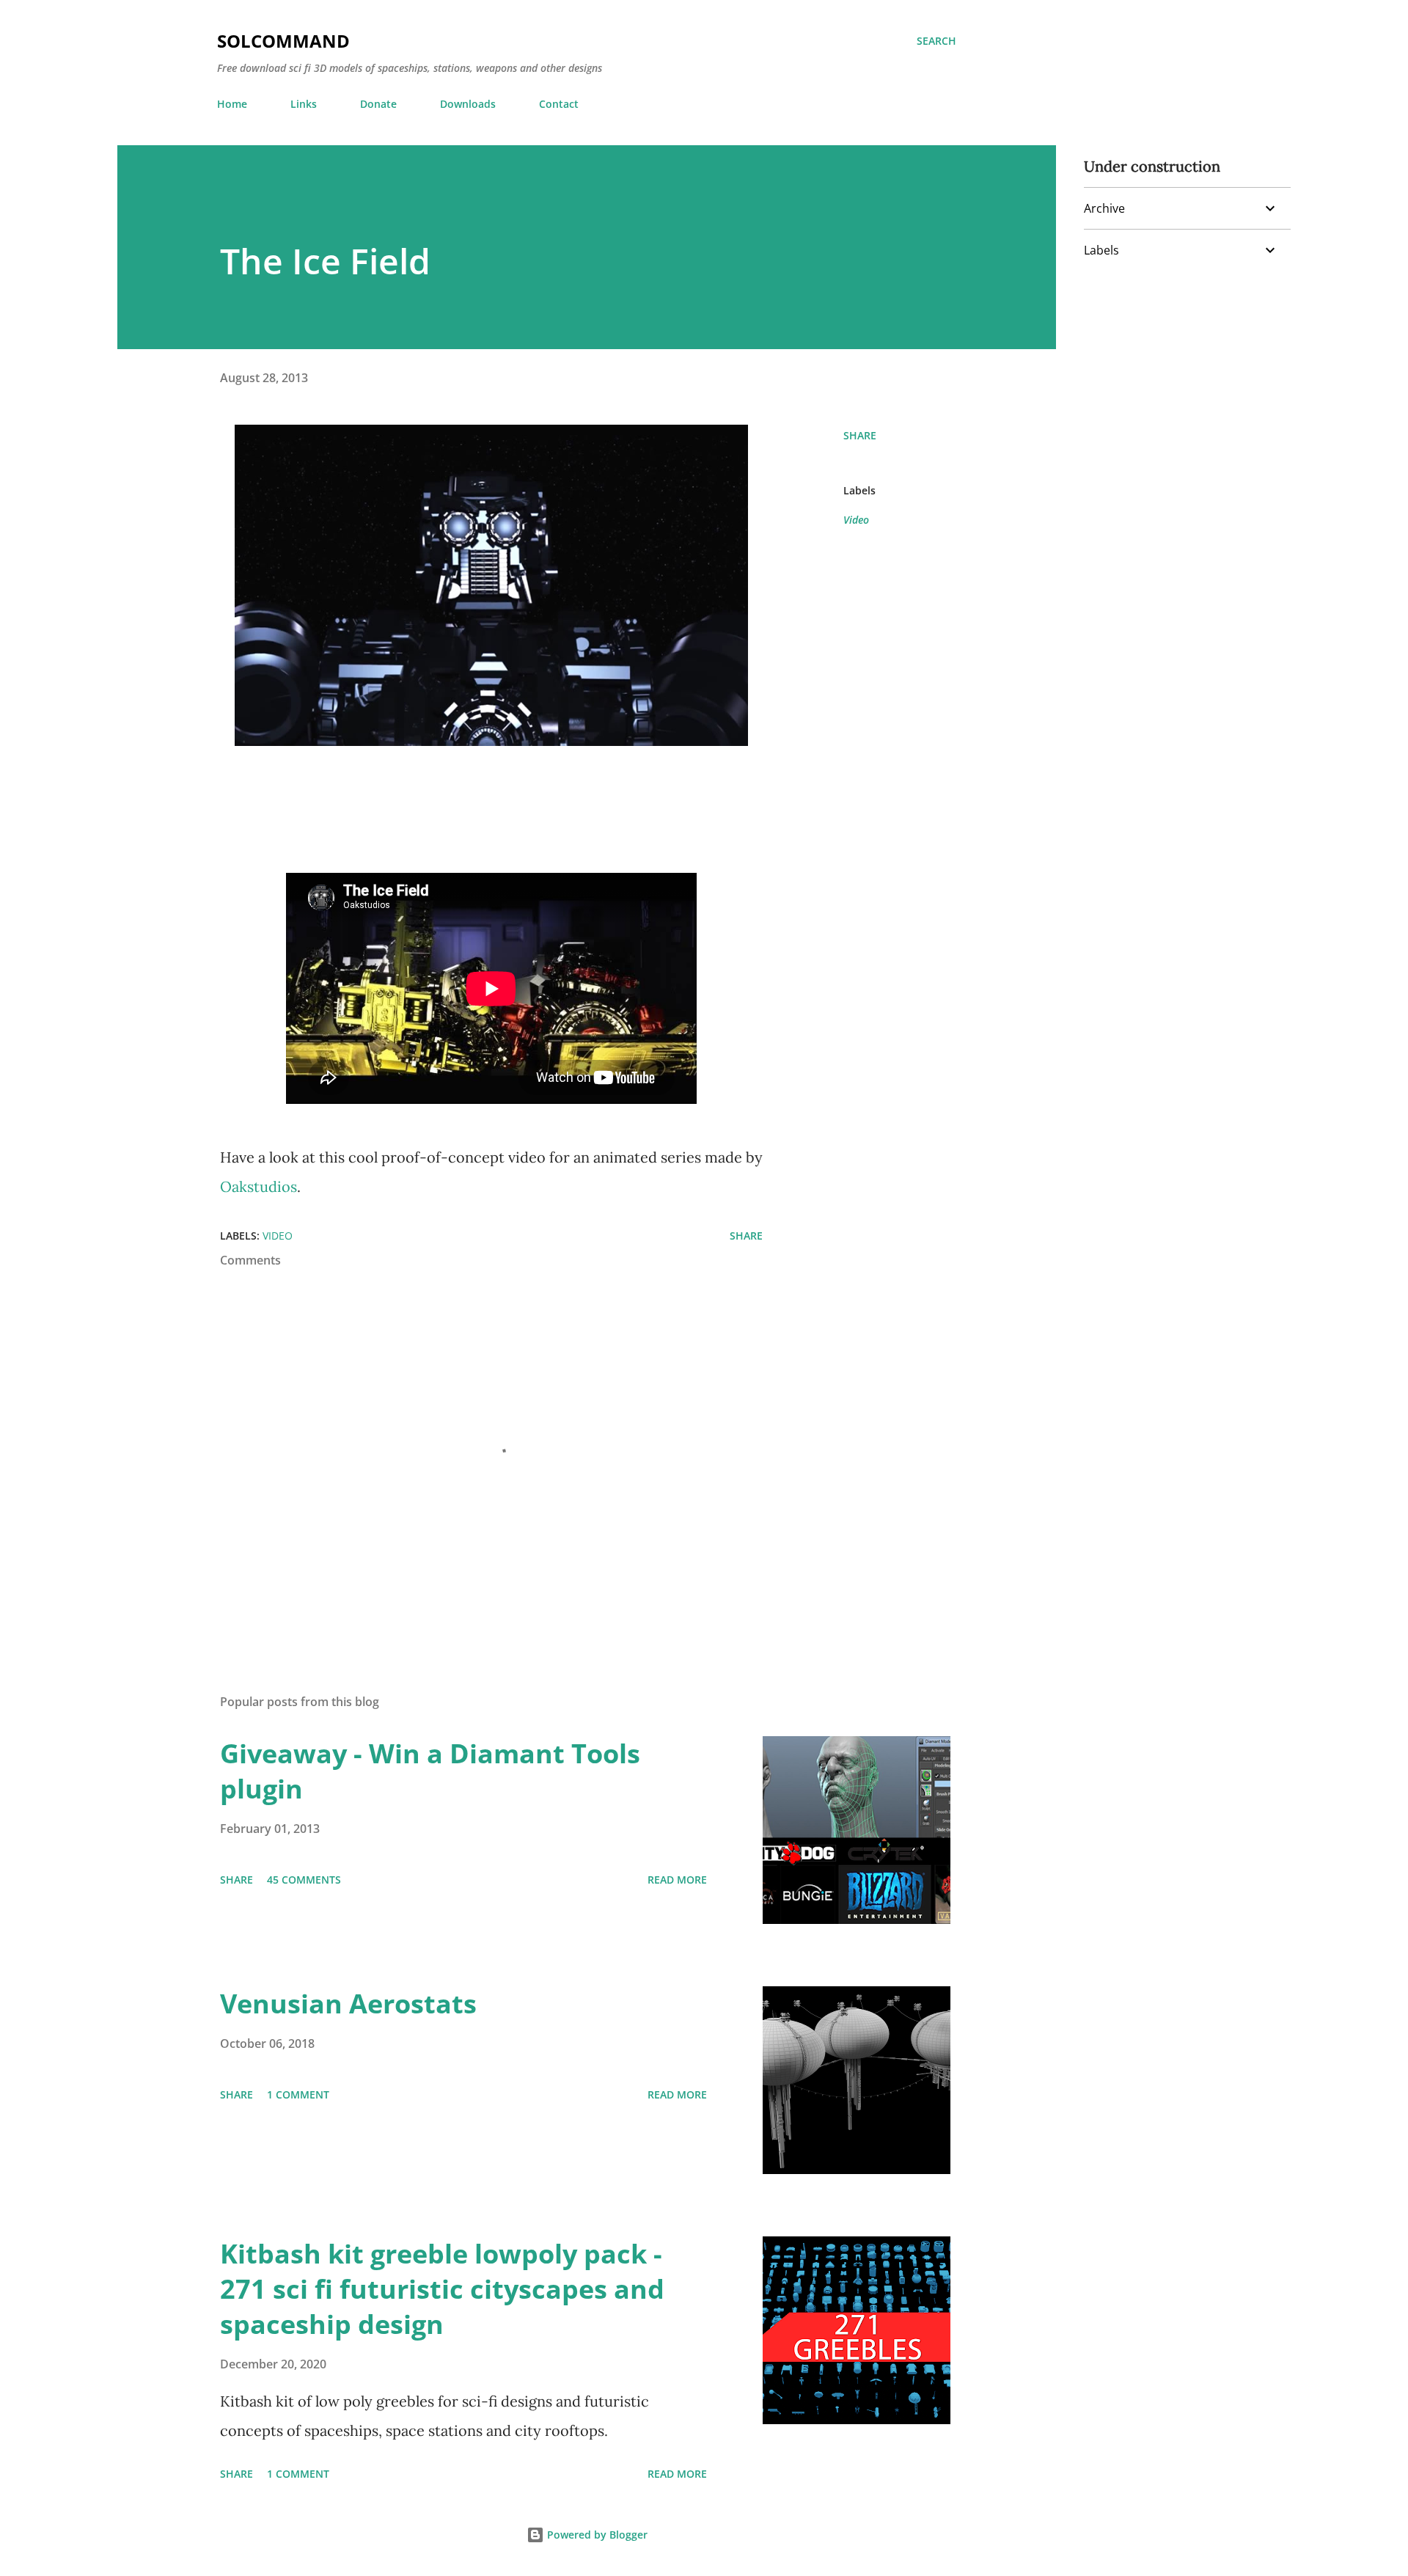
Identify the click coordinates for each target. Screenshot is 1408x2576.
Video (856, 520)
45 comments (304, 1880)
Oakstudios (258, 1186)
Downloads (468, 104)
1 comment (298, 2094)
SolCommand (283, 41)
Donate (378, 104)
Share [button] (860, 435)
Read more (677, 1880)
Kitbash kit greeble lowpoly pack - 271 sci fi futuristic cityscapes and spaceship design (442, 2289)
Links (304, 104)
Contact (559, 104)
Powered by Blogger (596, 2535)
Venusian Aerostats (348, 2004)
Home (232, 104)
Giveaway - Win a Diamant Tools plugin (430, 1771)
